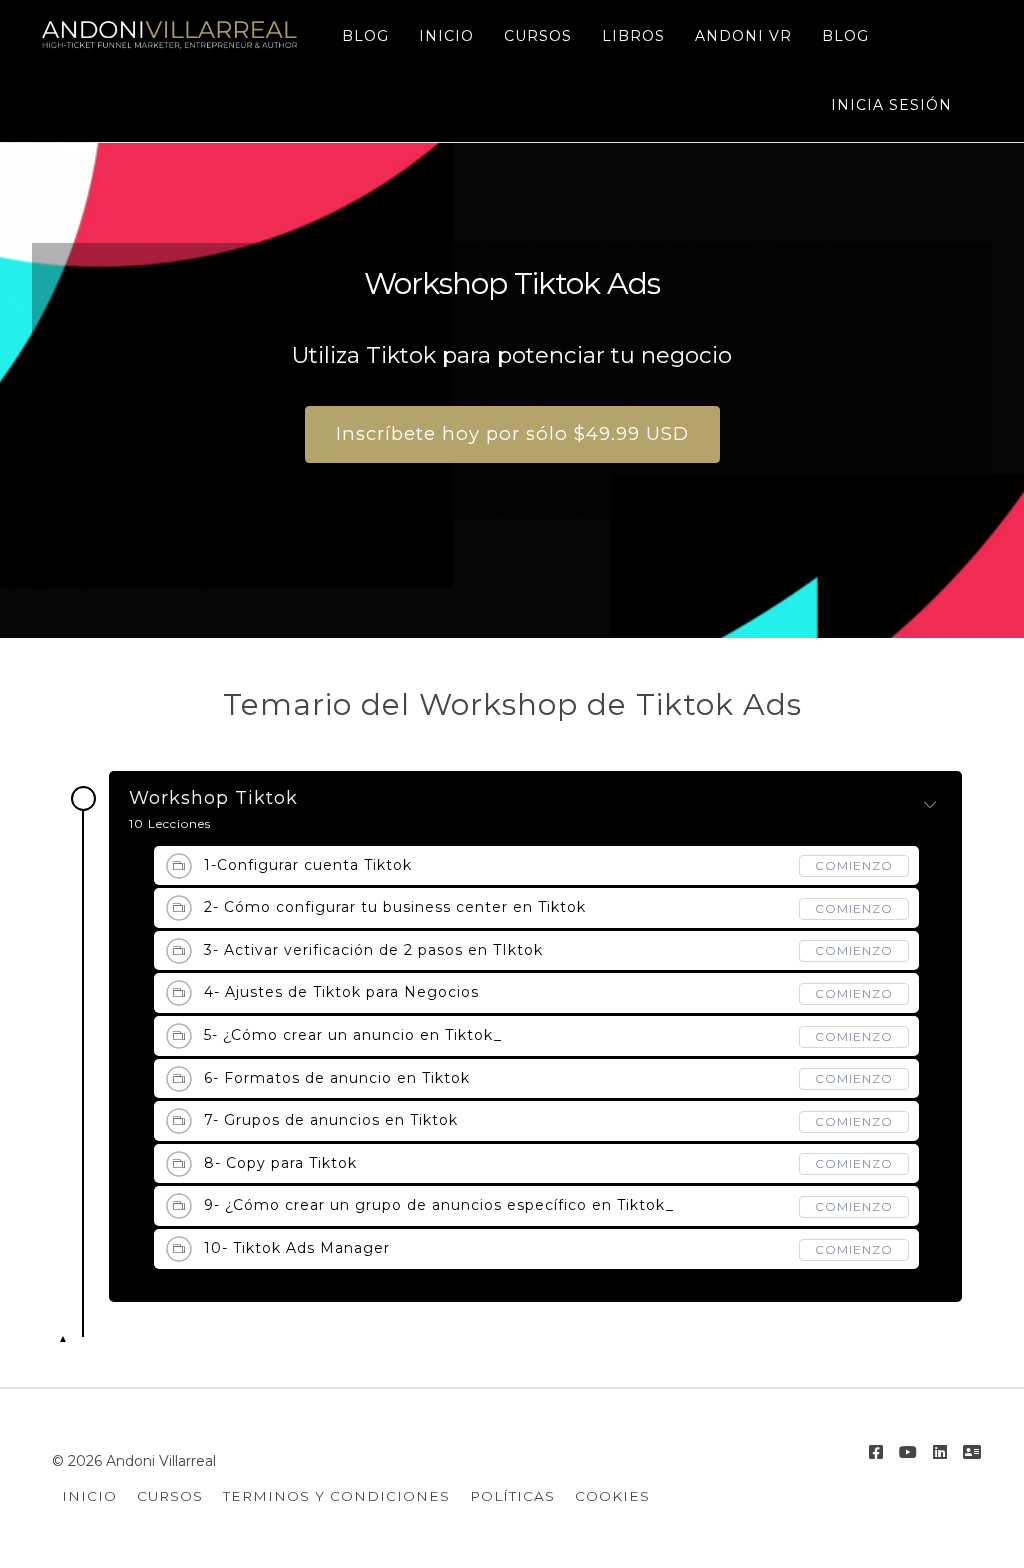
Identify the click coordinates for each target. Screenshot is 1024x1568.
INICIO (446, 36)
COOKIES (612, 1496)
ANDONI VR (743, 36)
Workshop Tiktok (213, 799)
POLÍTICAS (512, 1496)
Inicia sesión (891, 105)
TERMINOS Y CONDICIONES (336, 1496)
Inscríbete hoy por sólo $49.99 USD (512, 433)
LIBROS (633, 36)
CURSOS (538, 36)
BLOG (365, 36)
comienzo (854, 865)
